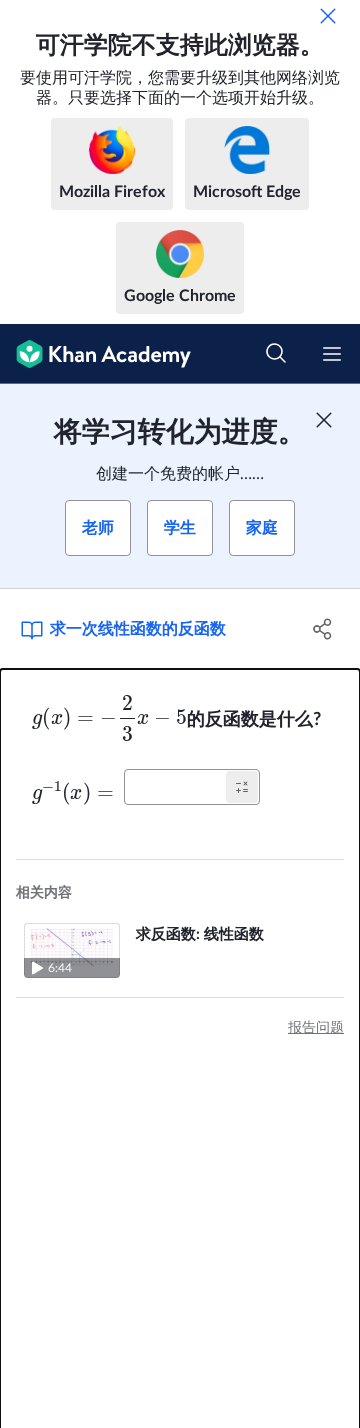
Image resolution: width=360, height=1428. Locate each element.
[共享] (323, 629)
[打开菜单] (332, 354)
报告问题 (316, 1028)
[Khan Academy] (95, 354)
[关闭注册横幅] (324, 420)
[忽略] (328, 16)
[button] (242, 787)
